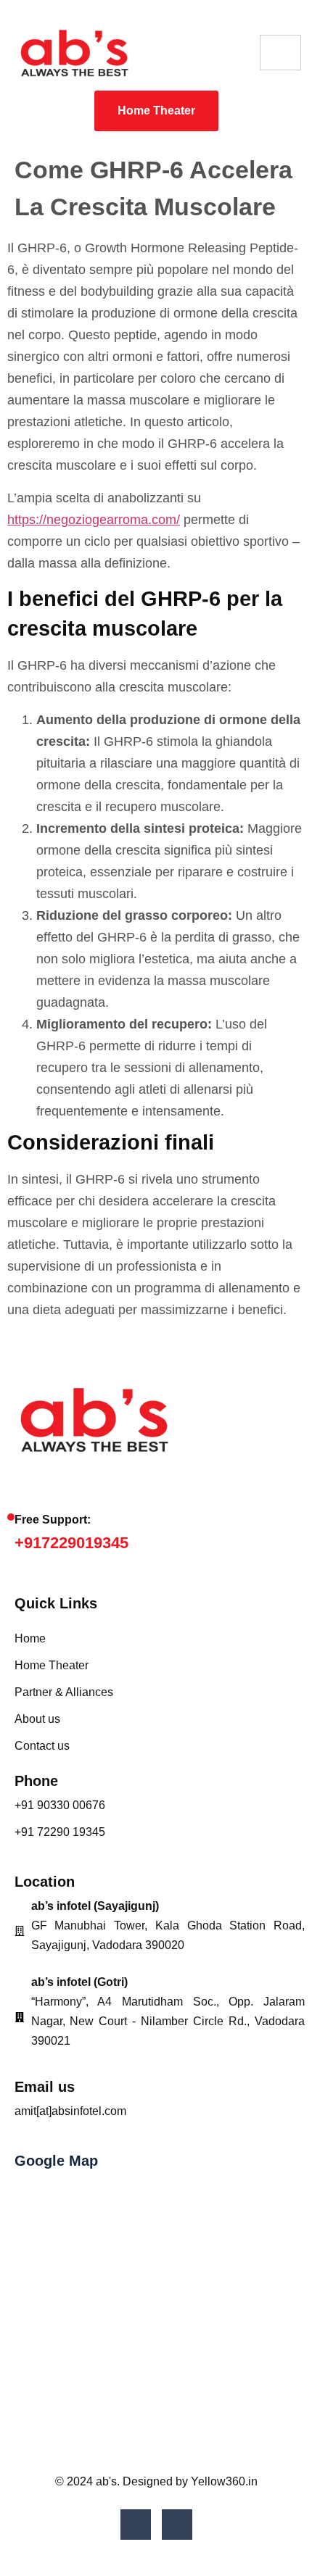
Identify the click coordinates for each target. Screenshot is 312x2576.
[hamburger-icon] (280, 53)
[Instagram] (177, 2525)
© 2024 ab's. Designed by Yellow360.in (156, 2481)
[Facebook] (136, 2525)
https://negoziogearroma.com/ (94, 520)
